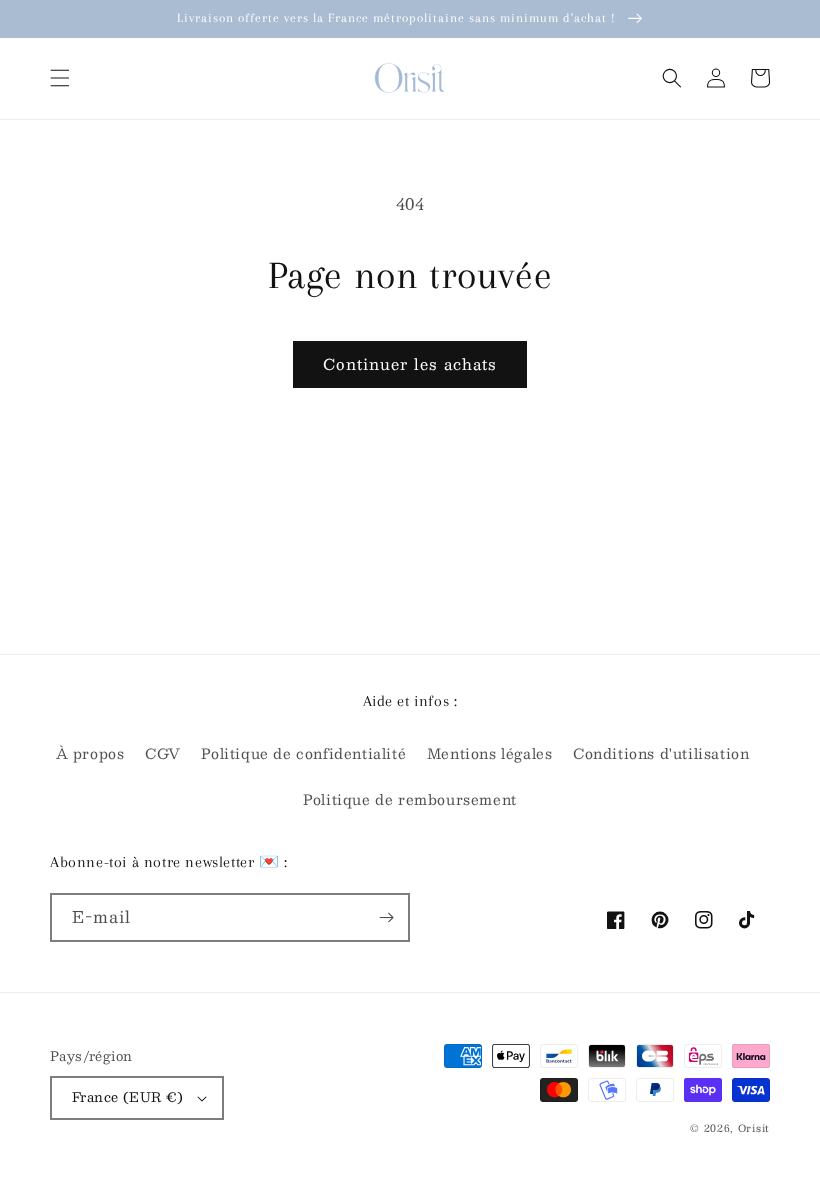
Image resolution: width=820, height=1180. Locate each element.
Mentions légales (490, 753)
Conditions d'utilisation (661, 753)
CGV (163, 753)
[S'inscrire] (386, 917)
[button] (60, 78)
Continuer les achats (410, 363)
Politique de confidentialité (303, 753)
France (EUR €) (128, 1097)
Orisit (754, 1127)
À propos (90, 753)
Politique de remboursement (410, 799)
